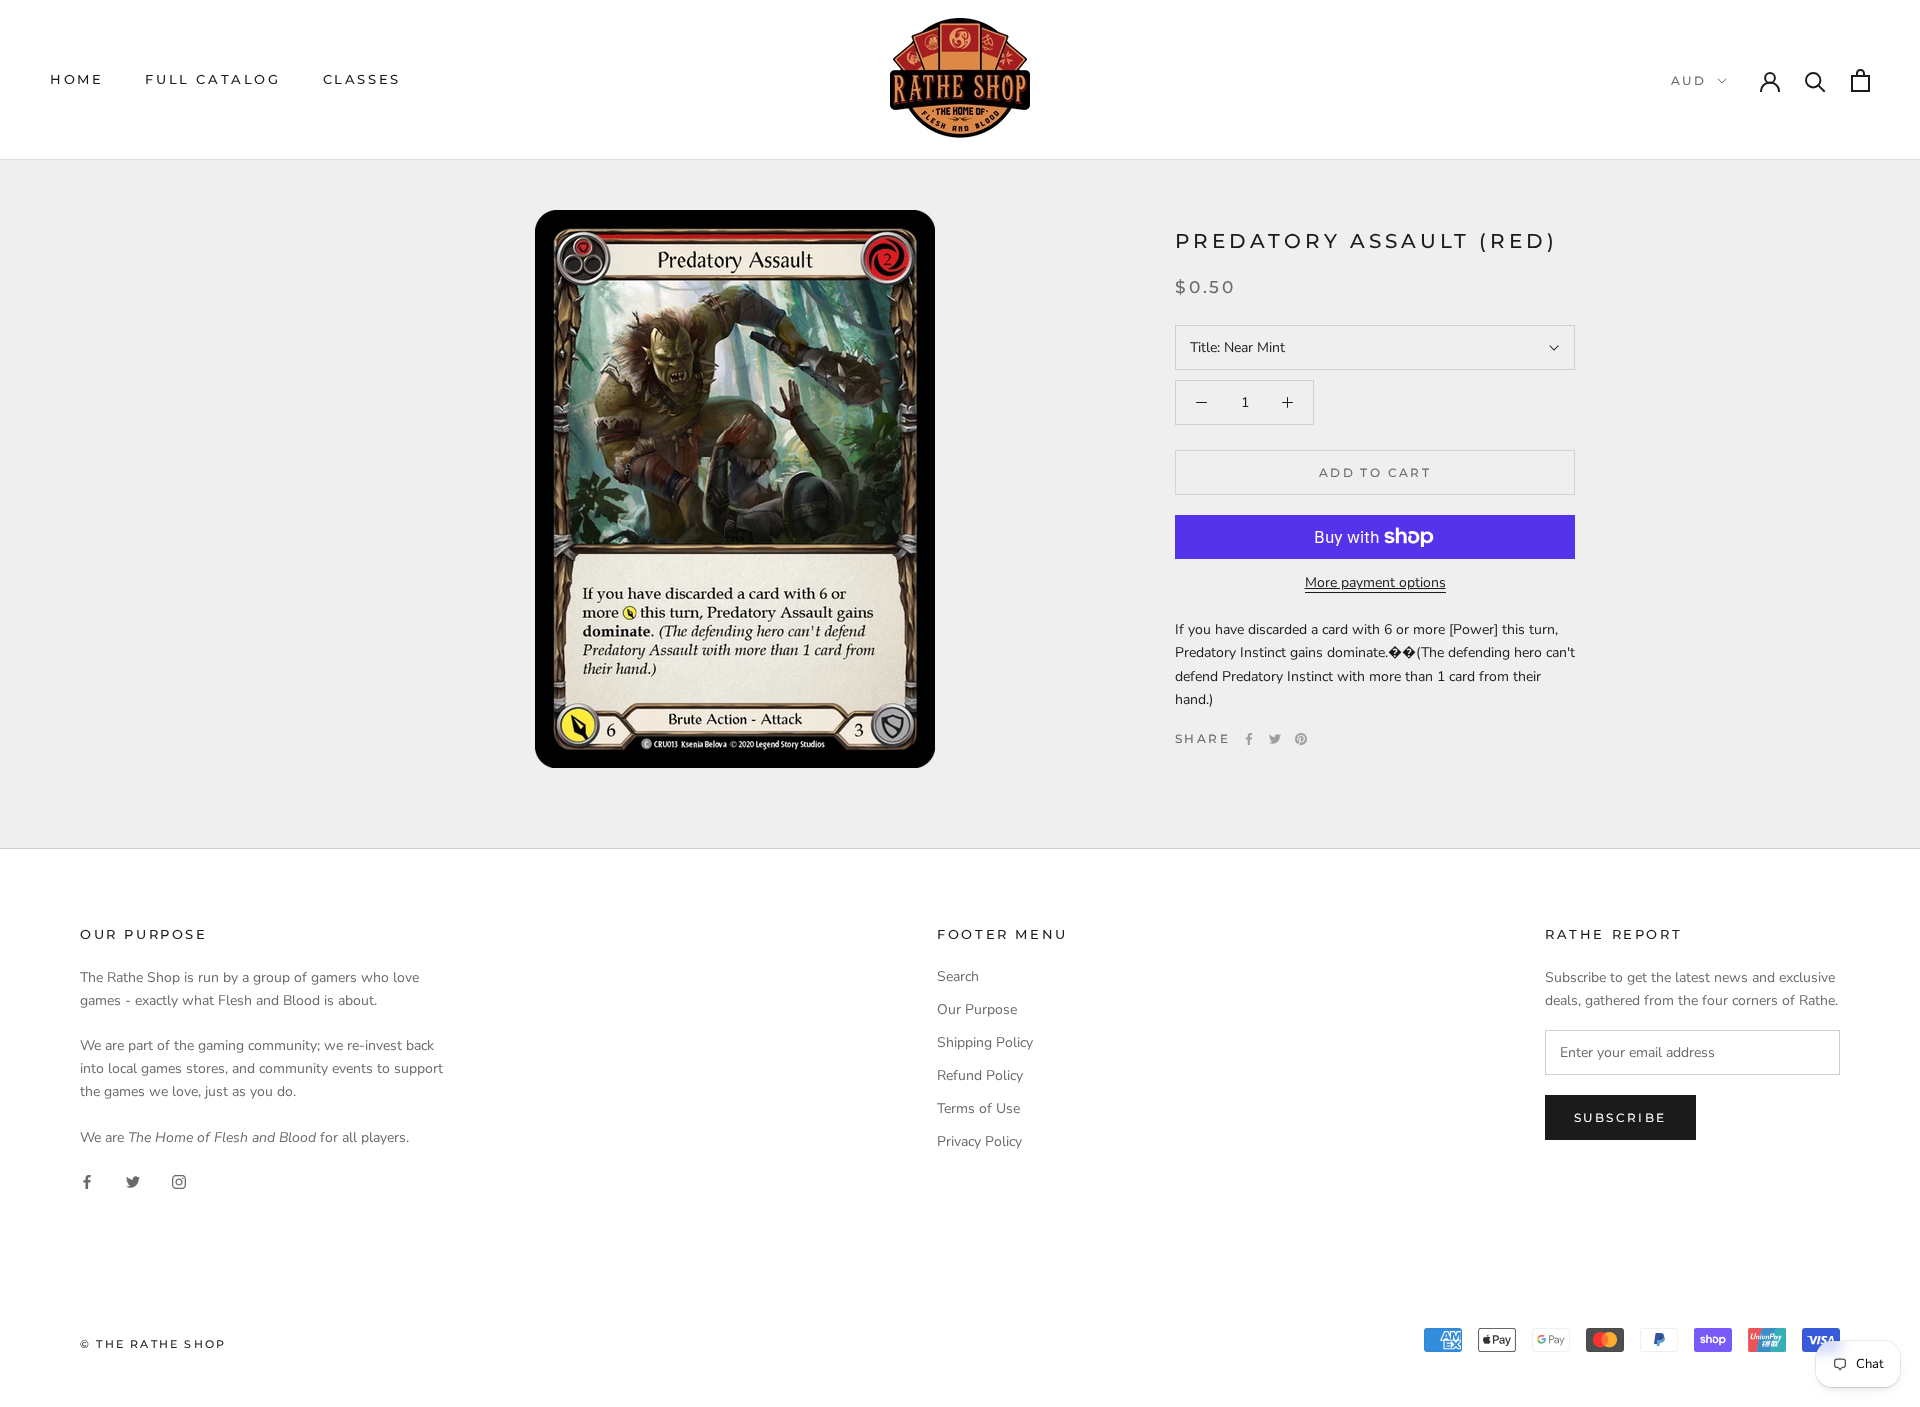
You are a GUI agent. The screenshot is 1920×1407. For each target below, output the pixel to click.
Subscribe (1620, 1117)
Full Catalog (212, 79)
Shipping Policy (985, 1042)
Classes (362, 79)
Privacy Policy (979, 1141)
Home (76, 79)
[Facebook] (1249, 739)
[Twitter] (1275, 739)
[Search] (1815, 80)
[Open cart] (1860, 80)
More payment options (1375, 582)
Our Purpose (977, 1009)
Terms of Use (978, 1108)
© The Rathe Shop (153, 1344)
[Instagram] (179, 1180)
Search (958, 976)
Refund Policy (980, 1075)
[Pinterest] (1301, 739)
